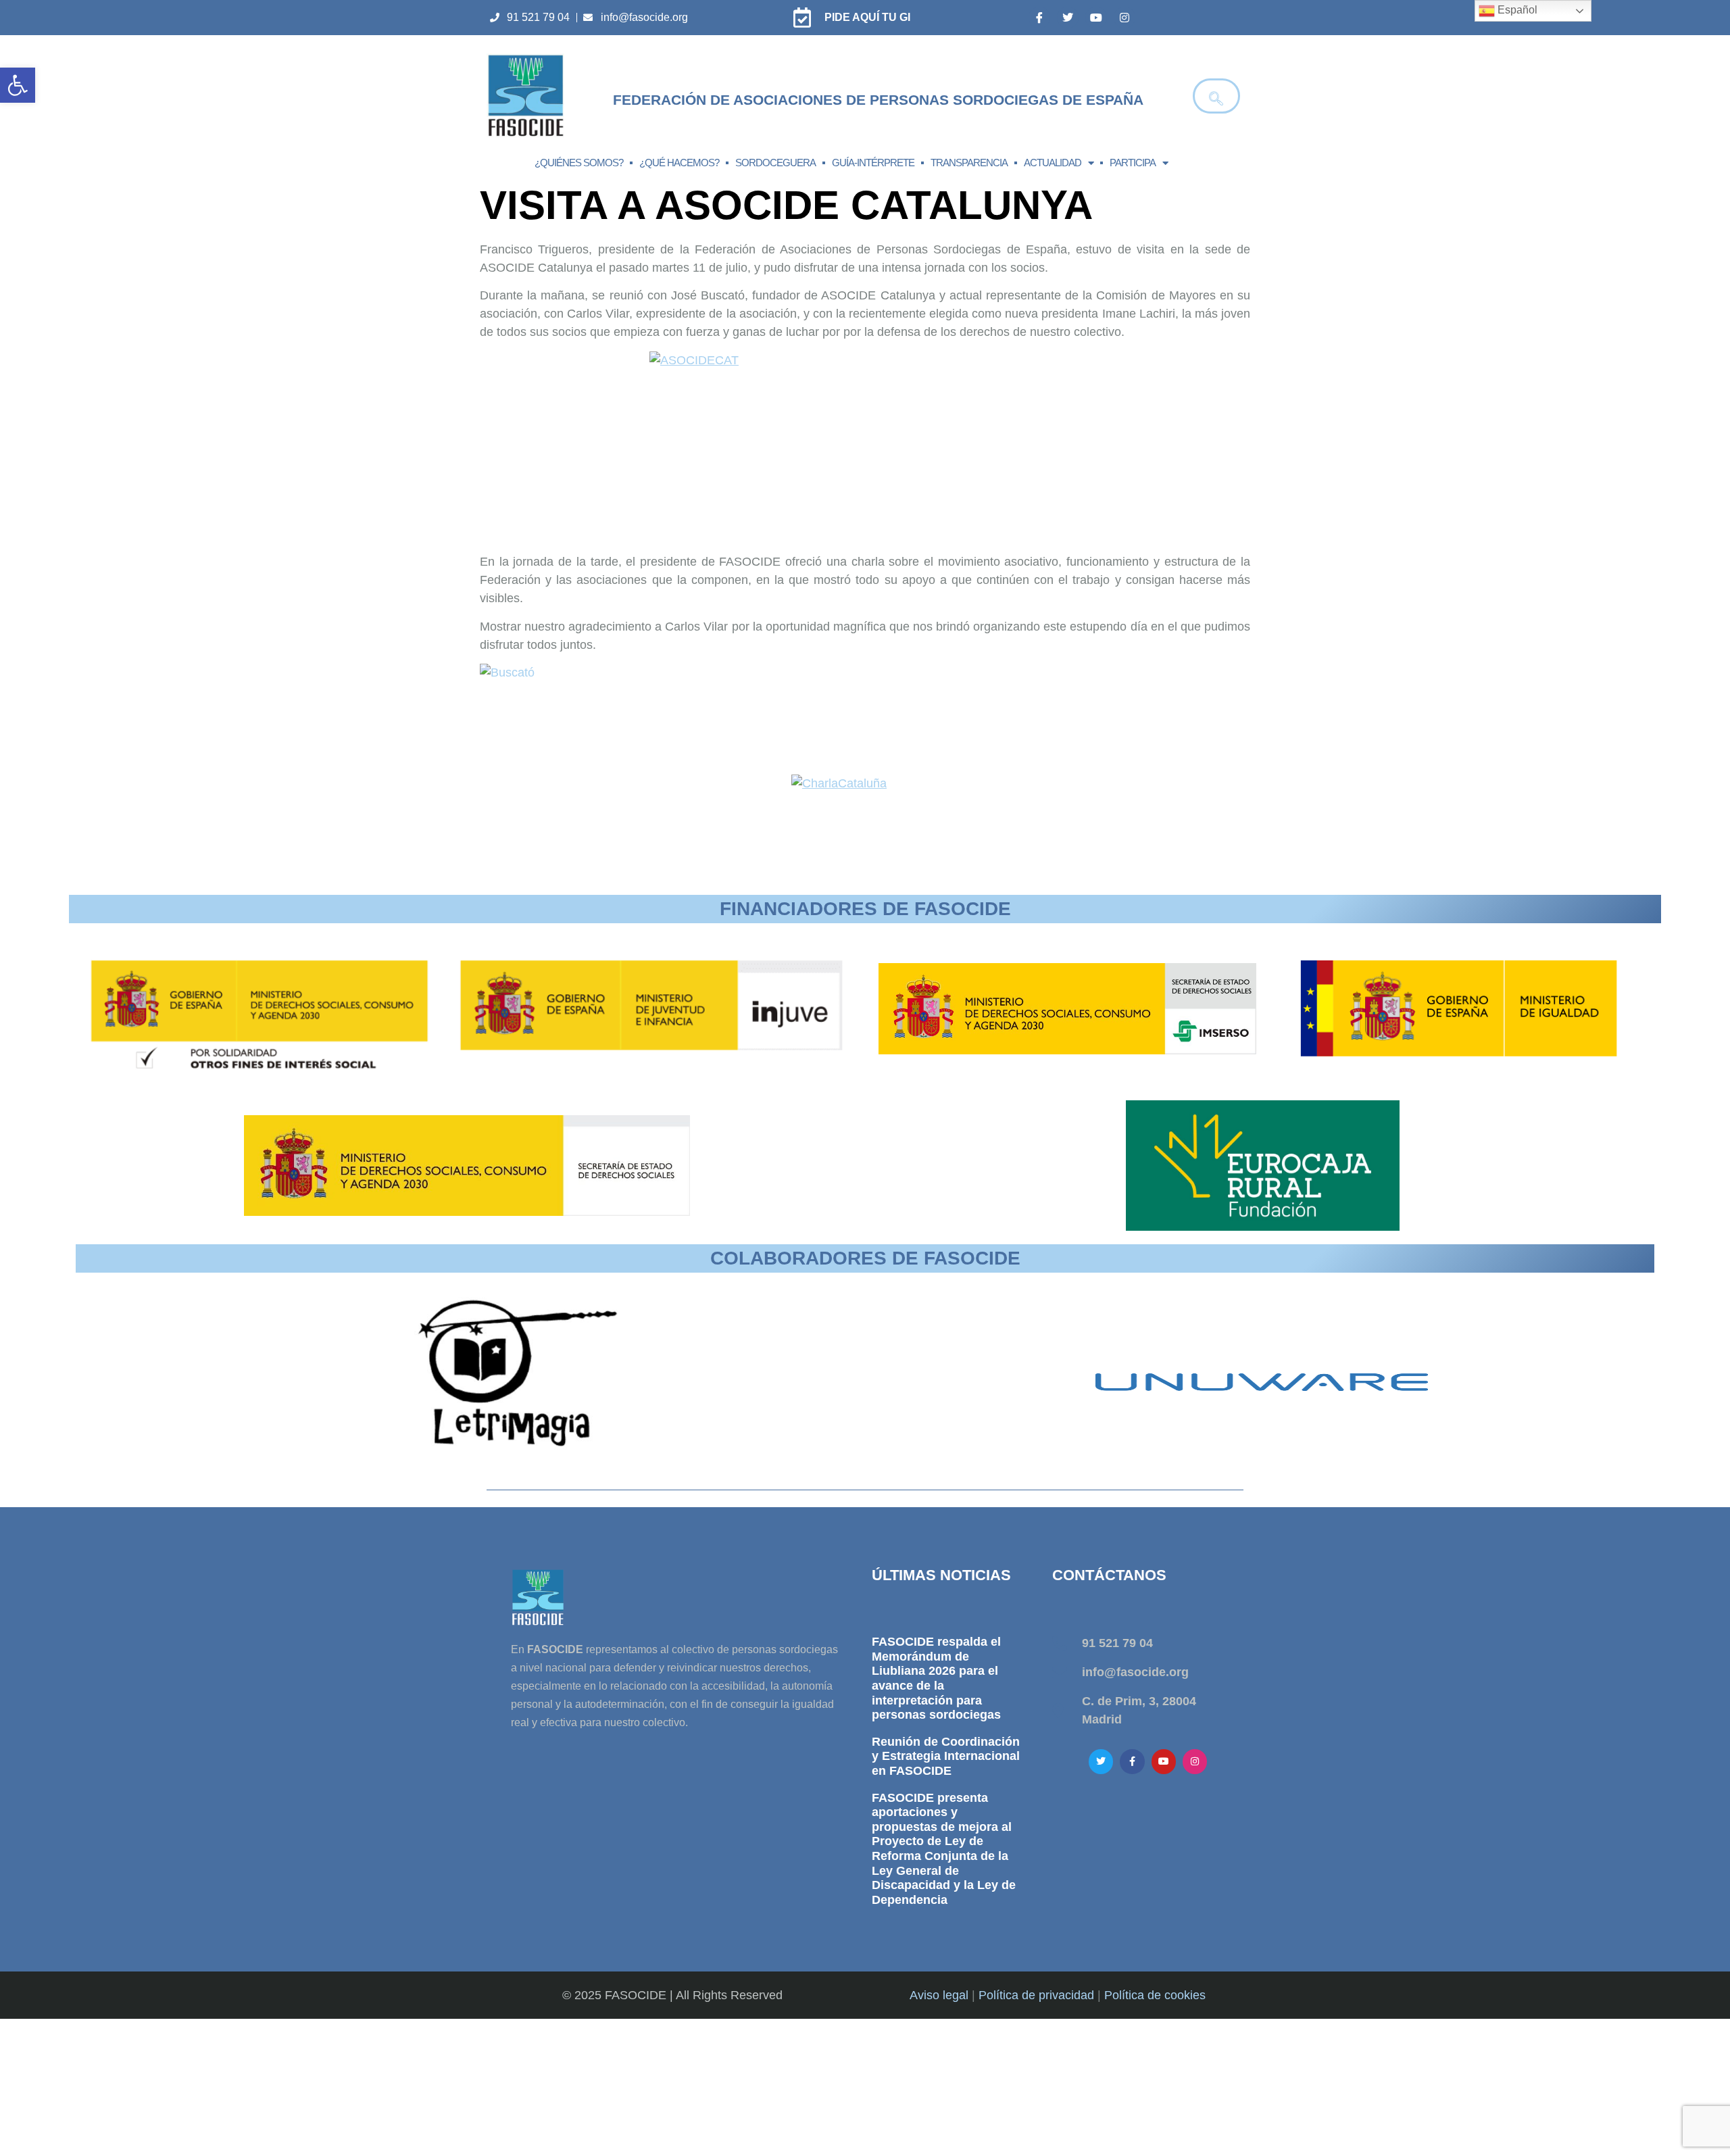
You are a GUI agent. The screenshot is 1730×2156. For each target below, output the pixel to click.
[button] (18, 85)
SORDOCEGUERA (775, 163)
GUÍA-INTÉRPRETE (873, 163)
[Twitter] (1068, 18)
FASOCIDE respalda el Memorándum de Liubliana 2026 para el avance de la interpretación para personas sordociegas (936, 1678)
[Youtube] (1096, 18)
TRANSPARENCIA (969, 163)
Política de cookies (1155, 1995)
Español (1516, 10)
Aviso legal (939, 1995)
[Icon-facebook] (1039, 18)
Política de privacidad (1036, 1995)
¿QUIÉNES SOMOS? (579, 163)
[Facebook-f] (1132, 1761)
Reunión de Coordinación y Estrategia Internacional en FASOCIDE (946, 1756)
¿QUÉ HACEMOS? (679, 163)
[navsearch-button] (1216, 96)
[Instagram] (1124, 18)
